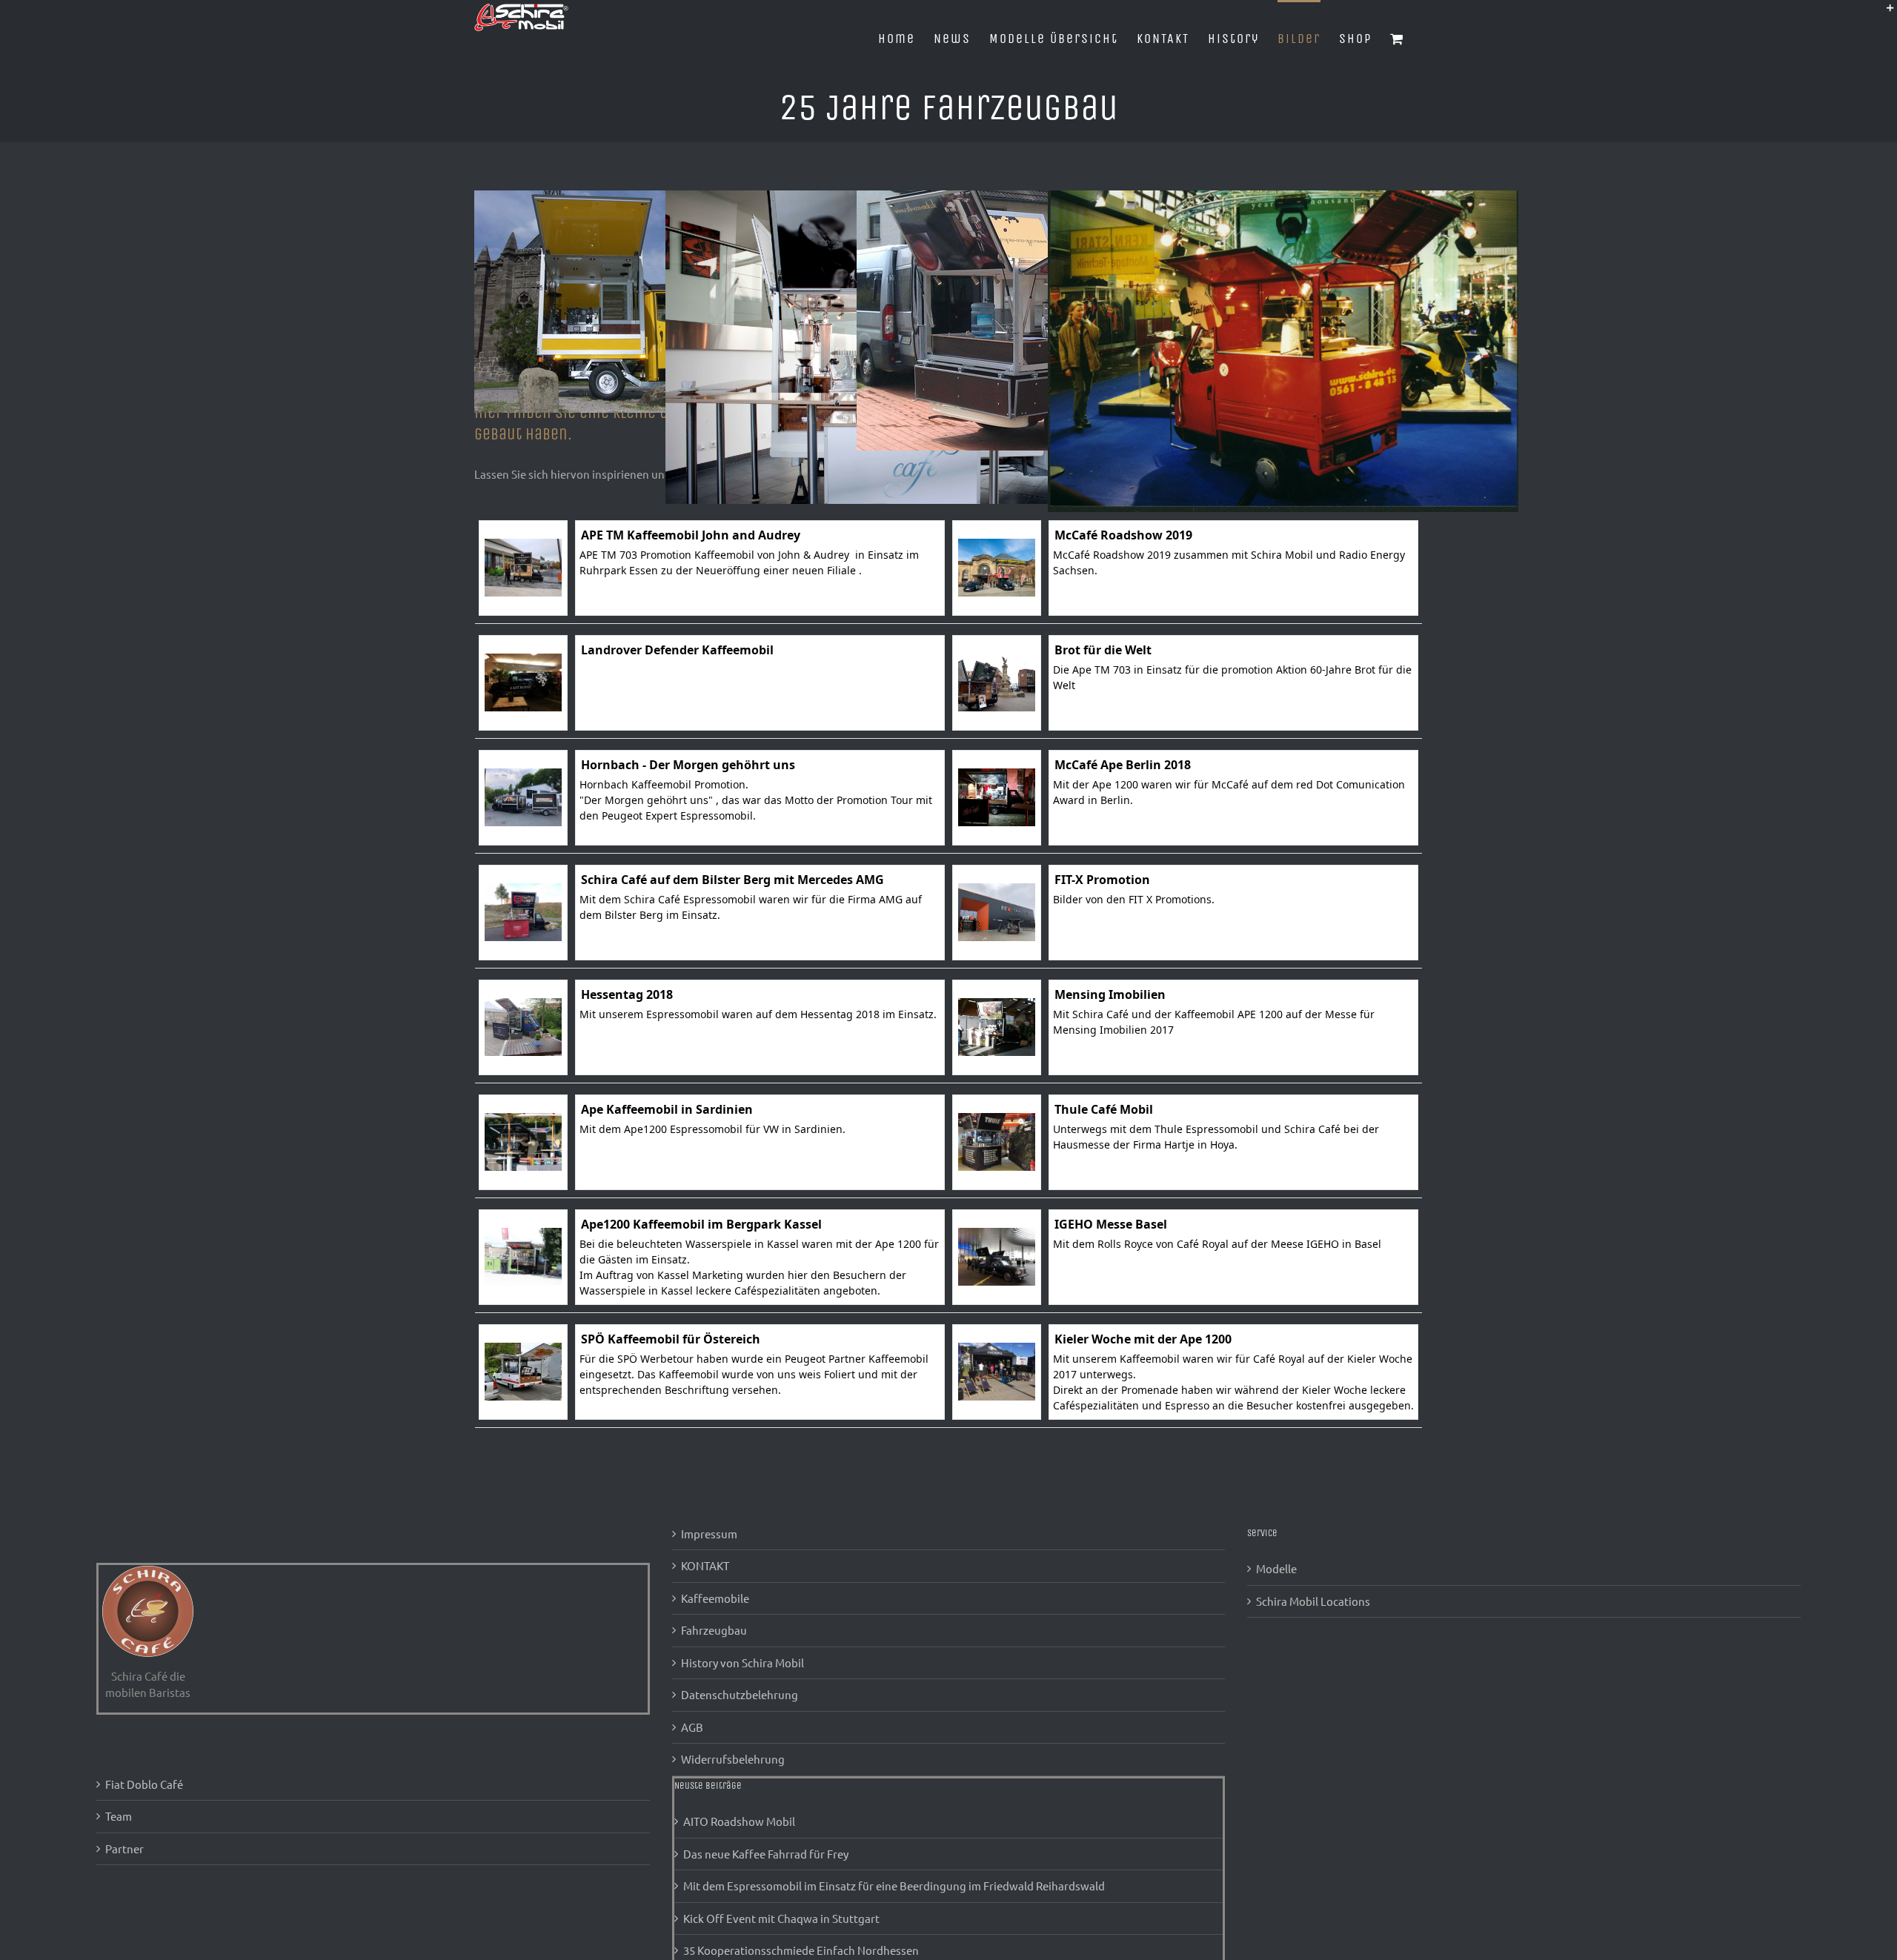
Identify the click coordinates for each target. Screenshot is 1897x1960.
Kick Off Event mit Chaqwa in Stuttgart (781, 1918)
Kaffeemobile (715, 1598)
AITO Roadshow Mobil (739, 1821)
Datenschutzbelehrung (740, 1694)
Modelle (1276, 1568)
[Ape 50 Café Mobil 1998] (1283, 198)
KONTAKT (705, 1565)
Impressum (709, 1534)
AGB (692, 1727)
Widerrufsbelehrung (733, 1759)
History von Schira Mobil (742, 1662)
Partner (124, 1848)
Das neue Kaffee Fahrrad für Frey (766, 1854)
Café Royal (1203, 1244)
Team (119, 1816)
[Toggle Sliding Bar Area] (1884, 13)
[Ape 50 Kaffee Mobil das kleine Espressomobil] (622, 198)
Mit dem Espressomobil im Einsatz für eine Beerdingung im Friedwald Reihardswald (894, 1886)
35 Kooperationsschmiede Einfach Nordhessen (801, 1950)
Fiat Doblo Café (144, 1784)
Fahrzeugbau (714, 1630)
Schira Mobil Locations (1313, 1601)
